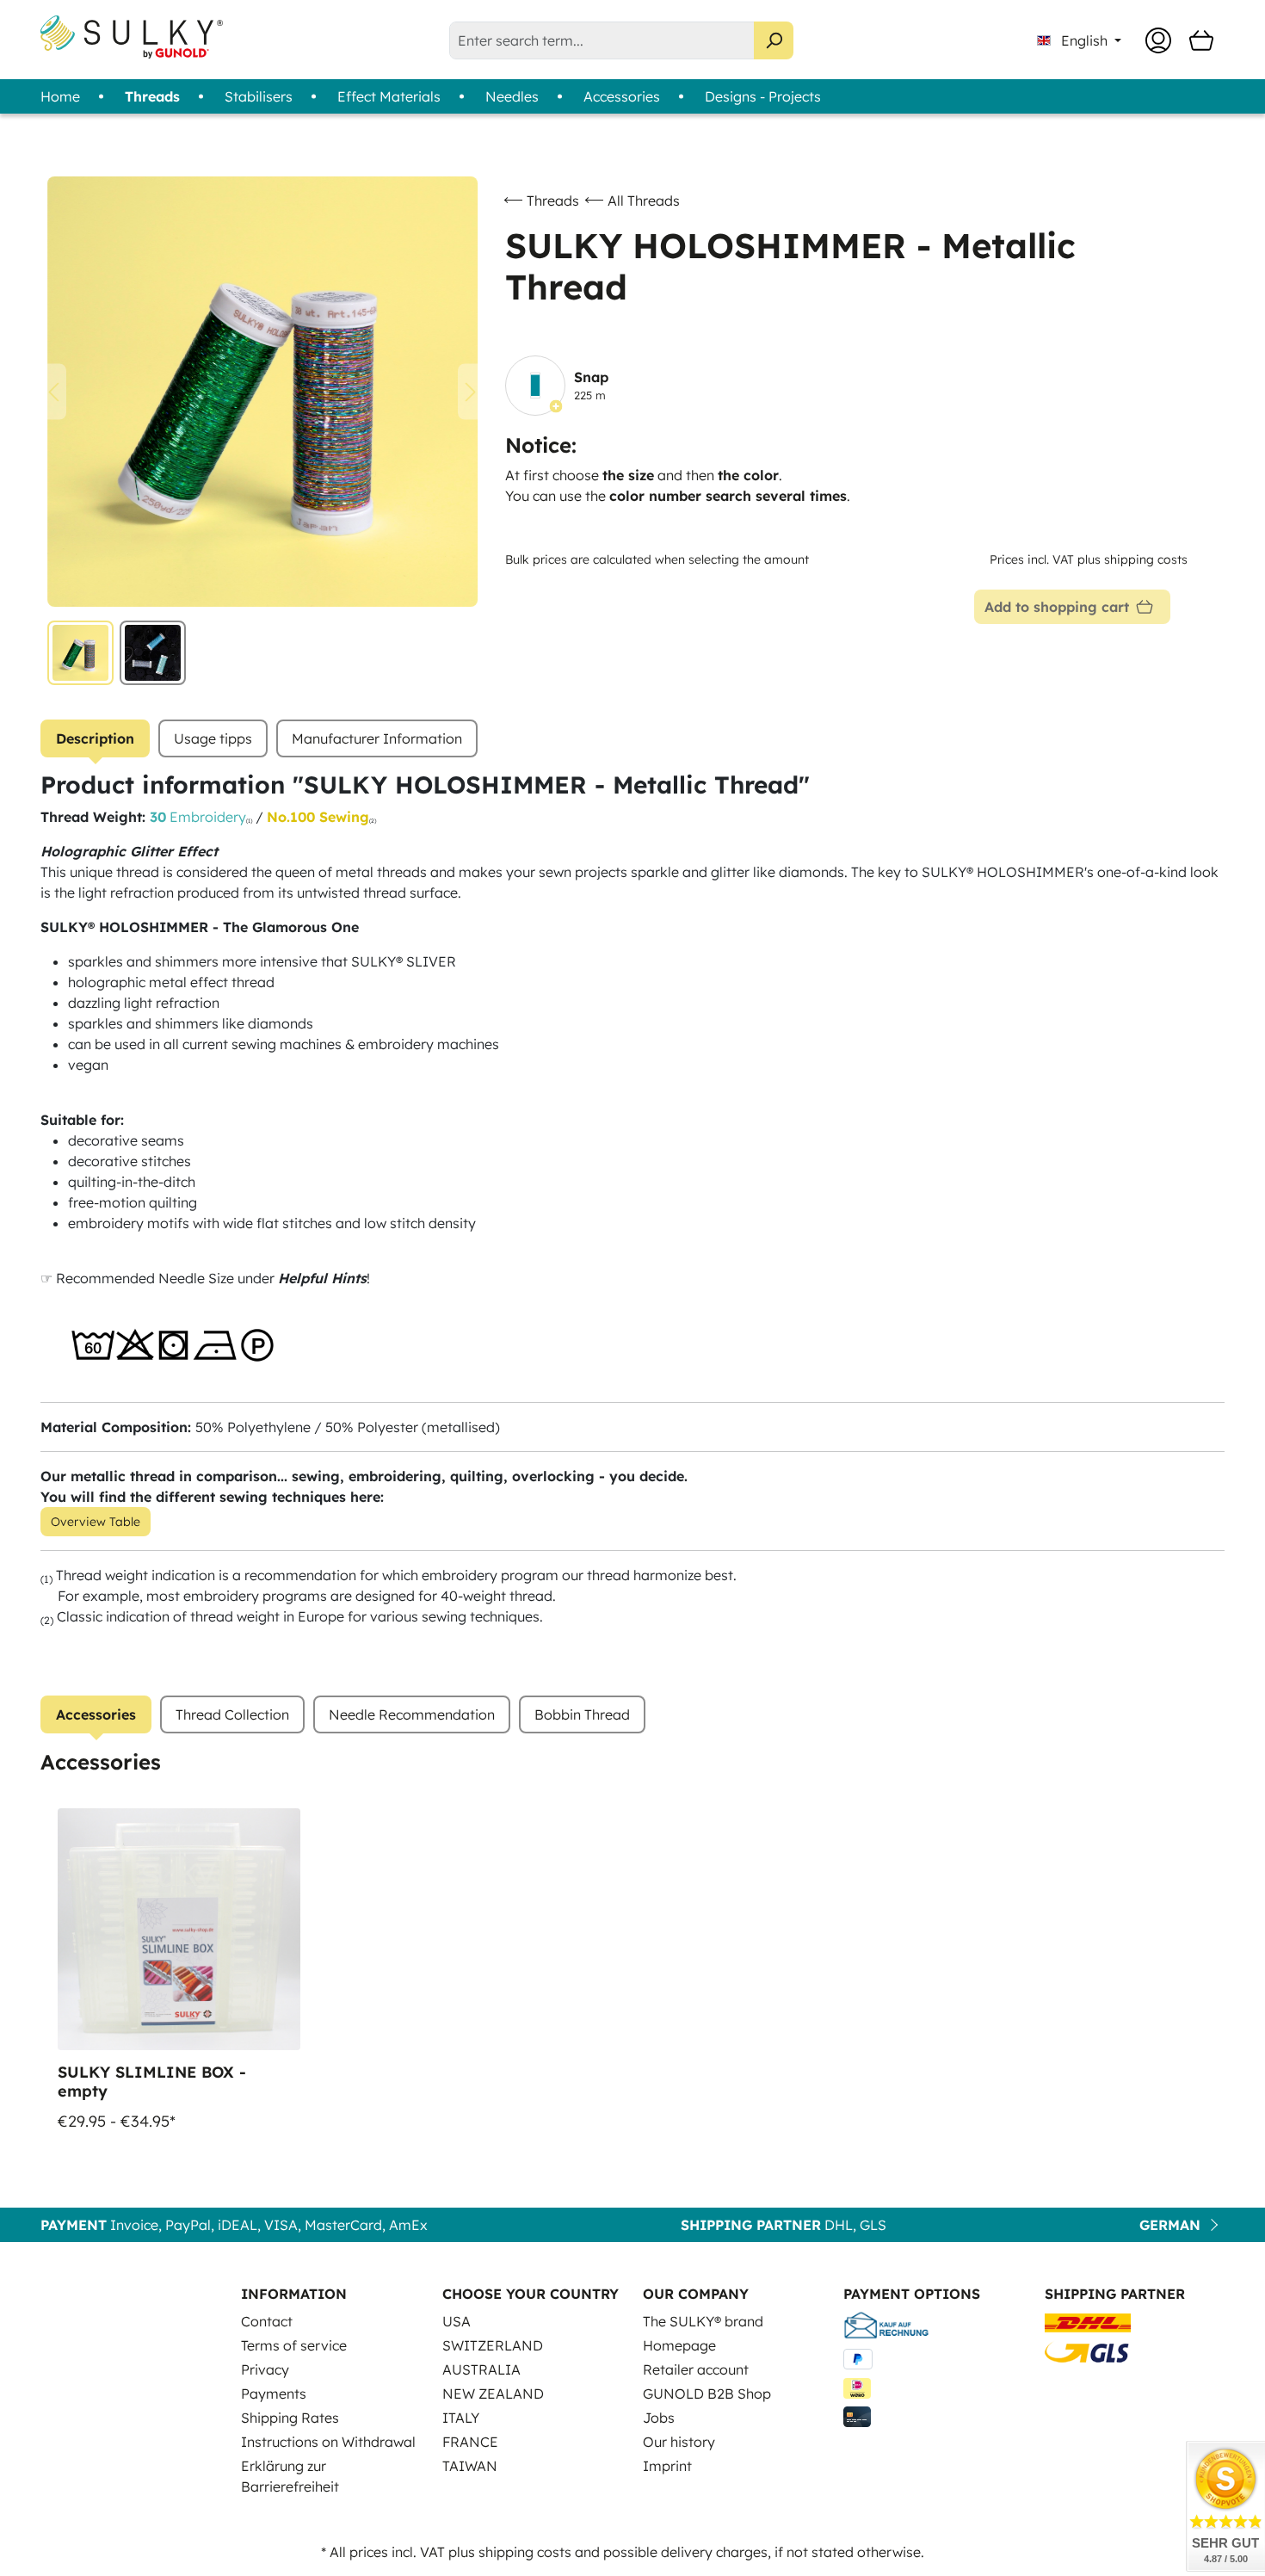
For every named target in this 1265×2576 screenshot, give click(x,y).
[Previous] (53, 392)
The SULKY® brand (703, 2321)
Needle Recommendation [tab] (412, 1714)
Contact (267, 2321)
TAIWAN (470, 2466)
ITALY (461, 2418)
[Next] (471, 392)
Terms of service (294, 2345)
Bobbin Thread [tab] (582, 1714)
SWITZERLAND (493, 2345)
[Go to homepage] (132, 37)
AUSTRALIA (481, 2369)
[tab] (95, 738)
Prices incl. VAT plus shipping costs (1089, 559)
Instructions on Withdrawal (328, 2442)
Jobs (659, 2418)
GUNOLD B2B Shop (707, 2394)
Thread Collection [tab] (232, 1714)
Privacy (265, 2369)
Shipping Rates (290, 2418)
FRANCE (470, 2442)
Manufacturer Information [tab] (377, 738)
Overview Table (96, 1522)
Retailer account (696, 2369)
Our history (679, 2442)
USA (457, 2321)
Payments (274, 2394)
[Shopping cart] (1201, 40)
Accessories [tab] (96, 1714)
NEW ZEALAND (493, 2394)
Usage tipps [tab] (213, 738)
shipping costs (525, 2552)
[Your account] (1158, 40)
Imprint (667, 2466)
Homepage (679, 2345)
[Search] (774, 40)
